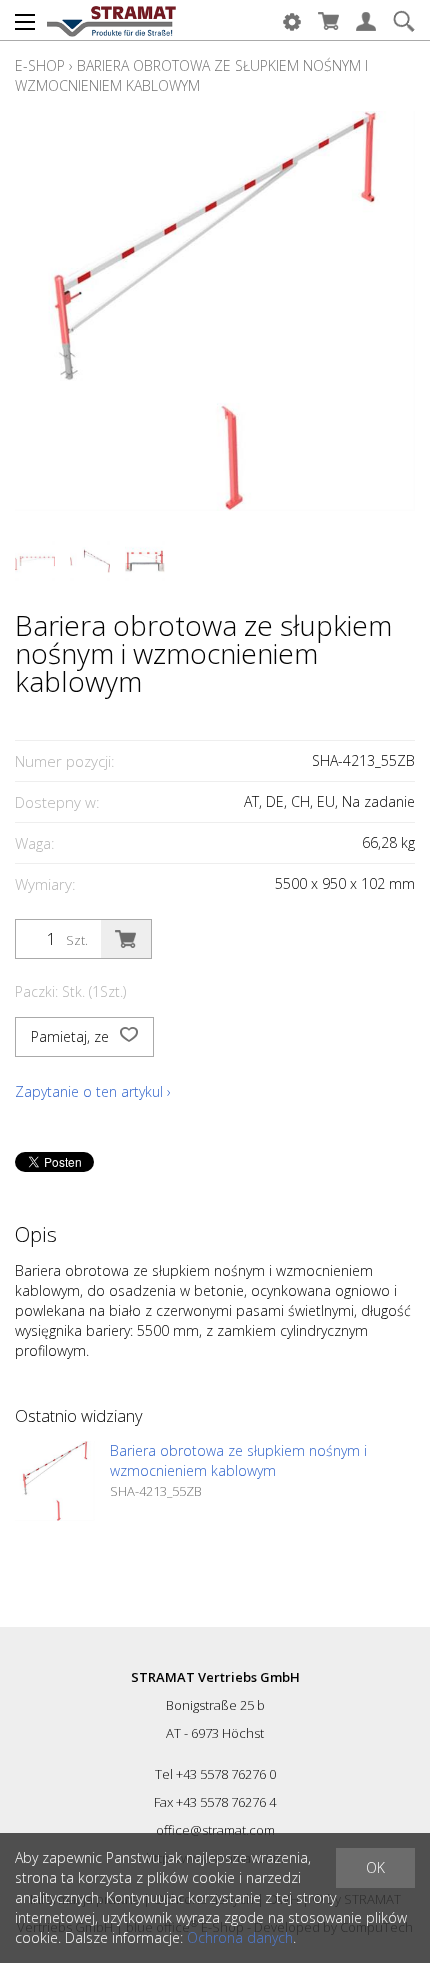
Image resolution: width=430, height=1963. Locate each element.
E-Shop (40, 65)
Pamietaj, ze (72, 1036)
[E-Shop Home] (111, 20)
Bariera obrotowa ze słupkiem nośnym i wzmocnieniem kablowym (191, 75)
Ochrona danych (240, 1937)
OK (375, 1867)
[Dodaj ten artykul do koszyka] (126, 939)
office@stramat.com (215, 1830)
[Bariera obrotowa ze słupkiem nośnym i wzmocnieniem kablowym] (55, 1481)
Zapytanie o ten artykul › (93, 1091)
